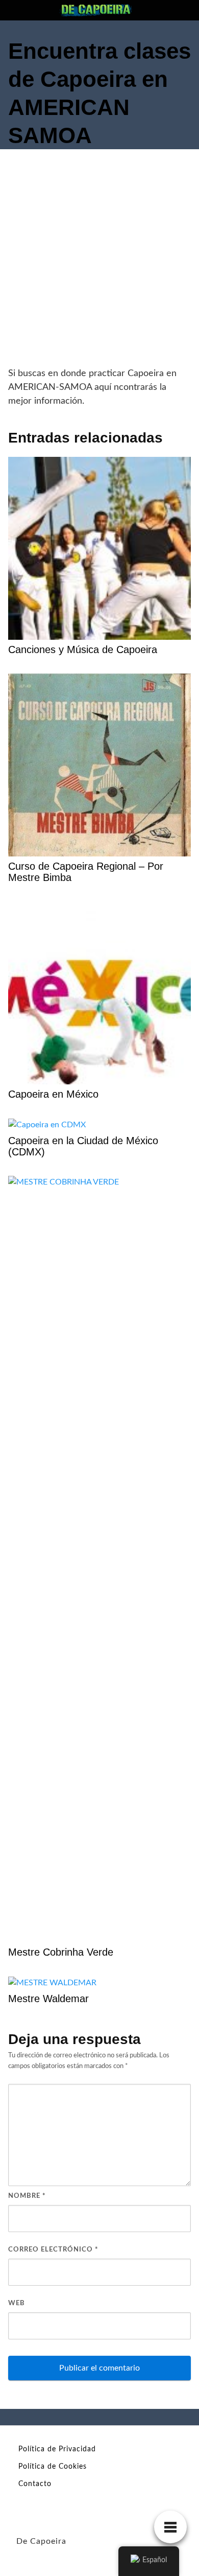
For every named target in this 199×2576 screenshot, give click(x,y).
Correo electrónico (53, 2250)
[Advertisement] (99, 262)
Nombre (27, 2196)
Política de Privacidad (57, 2449)
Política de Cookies (53, 2467)
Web (17, 2303)
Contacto (35, 2484)
